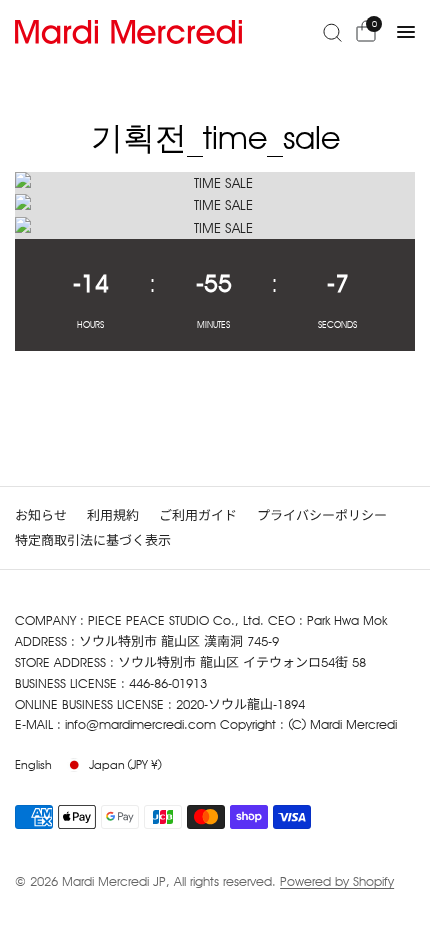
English (33, 764)
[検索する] (332, 32)
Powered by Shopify (337, 881)
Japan (125, 764)
